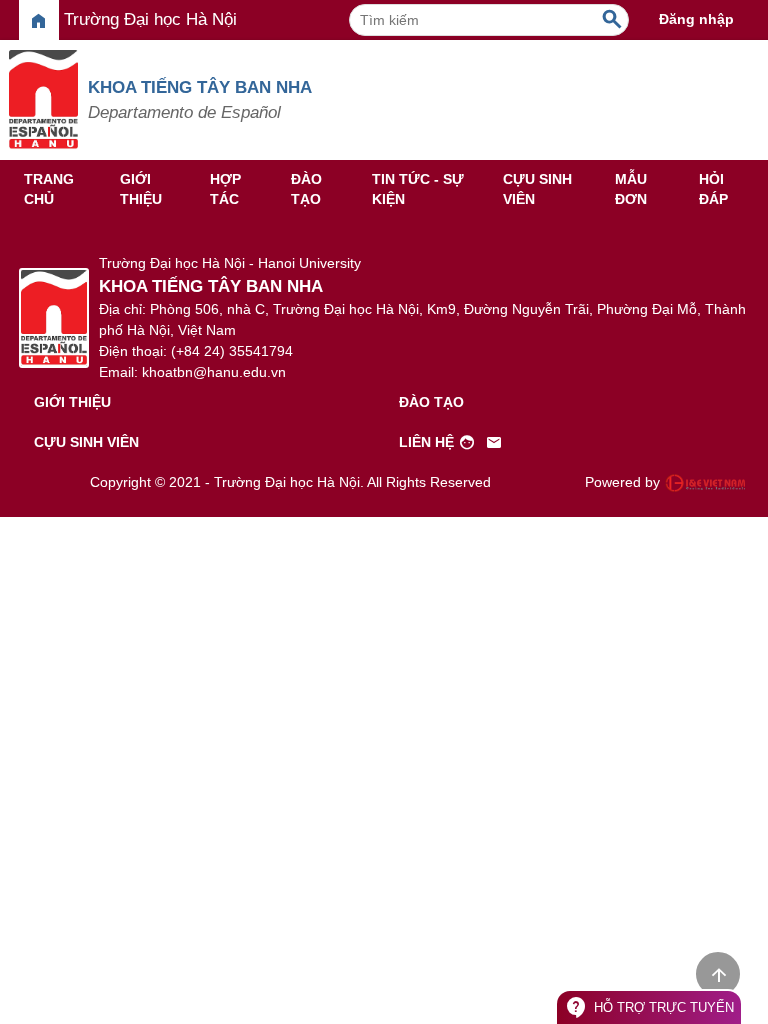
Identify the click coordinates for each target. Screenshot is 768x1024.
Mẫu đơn (631, 189)
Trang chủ (49, 189)
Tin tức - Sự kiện (418, 189)
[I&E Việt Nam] (705, 483)
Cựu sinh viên (537, 189)
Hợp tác (225, 189)
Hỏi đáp (713, 189)
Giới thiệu (141, 189)
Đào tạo (306, 189)
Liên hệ (451, 443)
